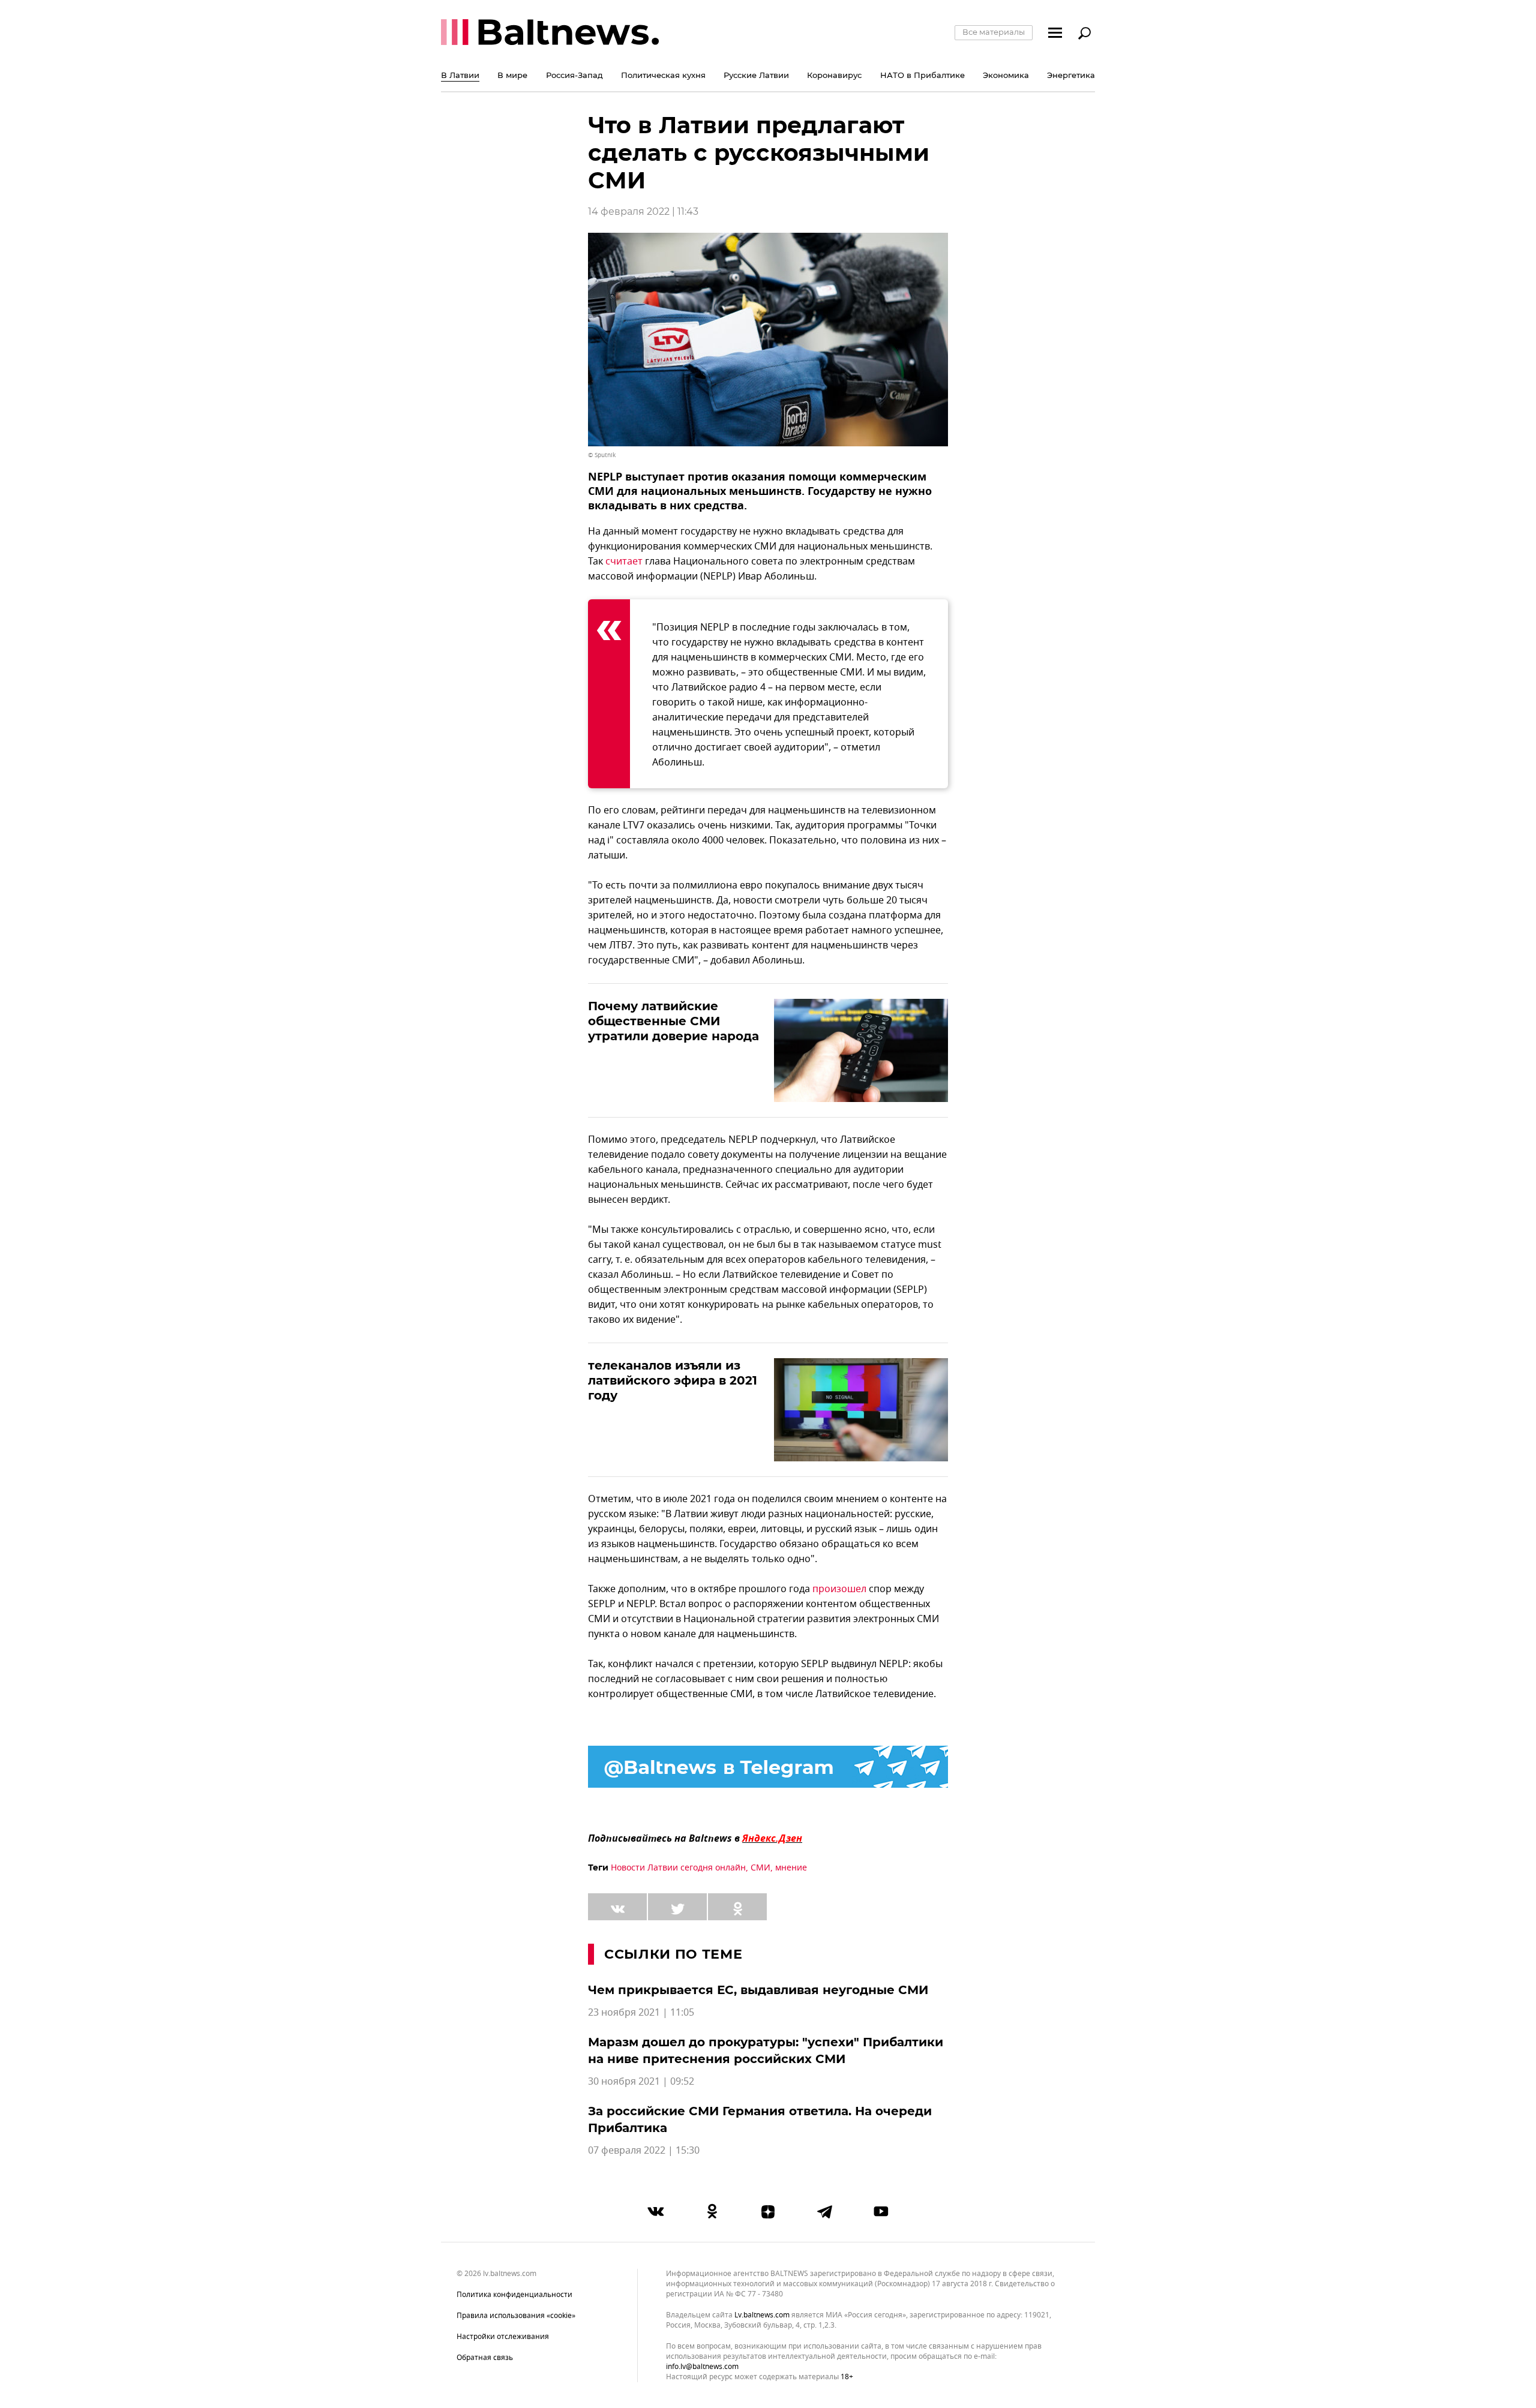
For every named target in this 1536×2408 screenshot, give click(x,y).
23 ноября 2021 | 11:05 (641, 2013)
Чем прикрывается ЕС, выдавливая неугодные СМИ (758, 1990)
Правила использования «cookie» (516, 2316)
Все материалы (994, 32)
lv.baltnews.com (762, 2315)
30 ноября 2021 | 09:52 (641, 2082)
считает (624, 562)
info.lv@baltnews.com (702, 2367)
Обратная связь (485, 2358)
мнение (791, 1868)
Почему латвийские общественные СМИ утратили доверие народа (673, 1021)
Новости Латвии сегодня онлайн (678, 1868)
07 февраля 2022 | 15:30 (644, 2151)
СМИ (760, 1868)
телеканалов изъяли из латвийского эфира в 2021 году (673, 1380)
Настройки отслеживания (503, 2337)
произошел (839, 1589)
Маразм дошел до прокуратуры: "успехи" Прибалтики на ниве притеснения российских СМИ (766, 2050)
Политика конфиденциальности (514, 2295)
